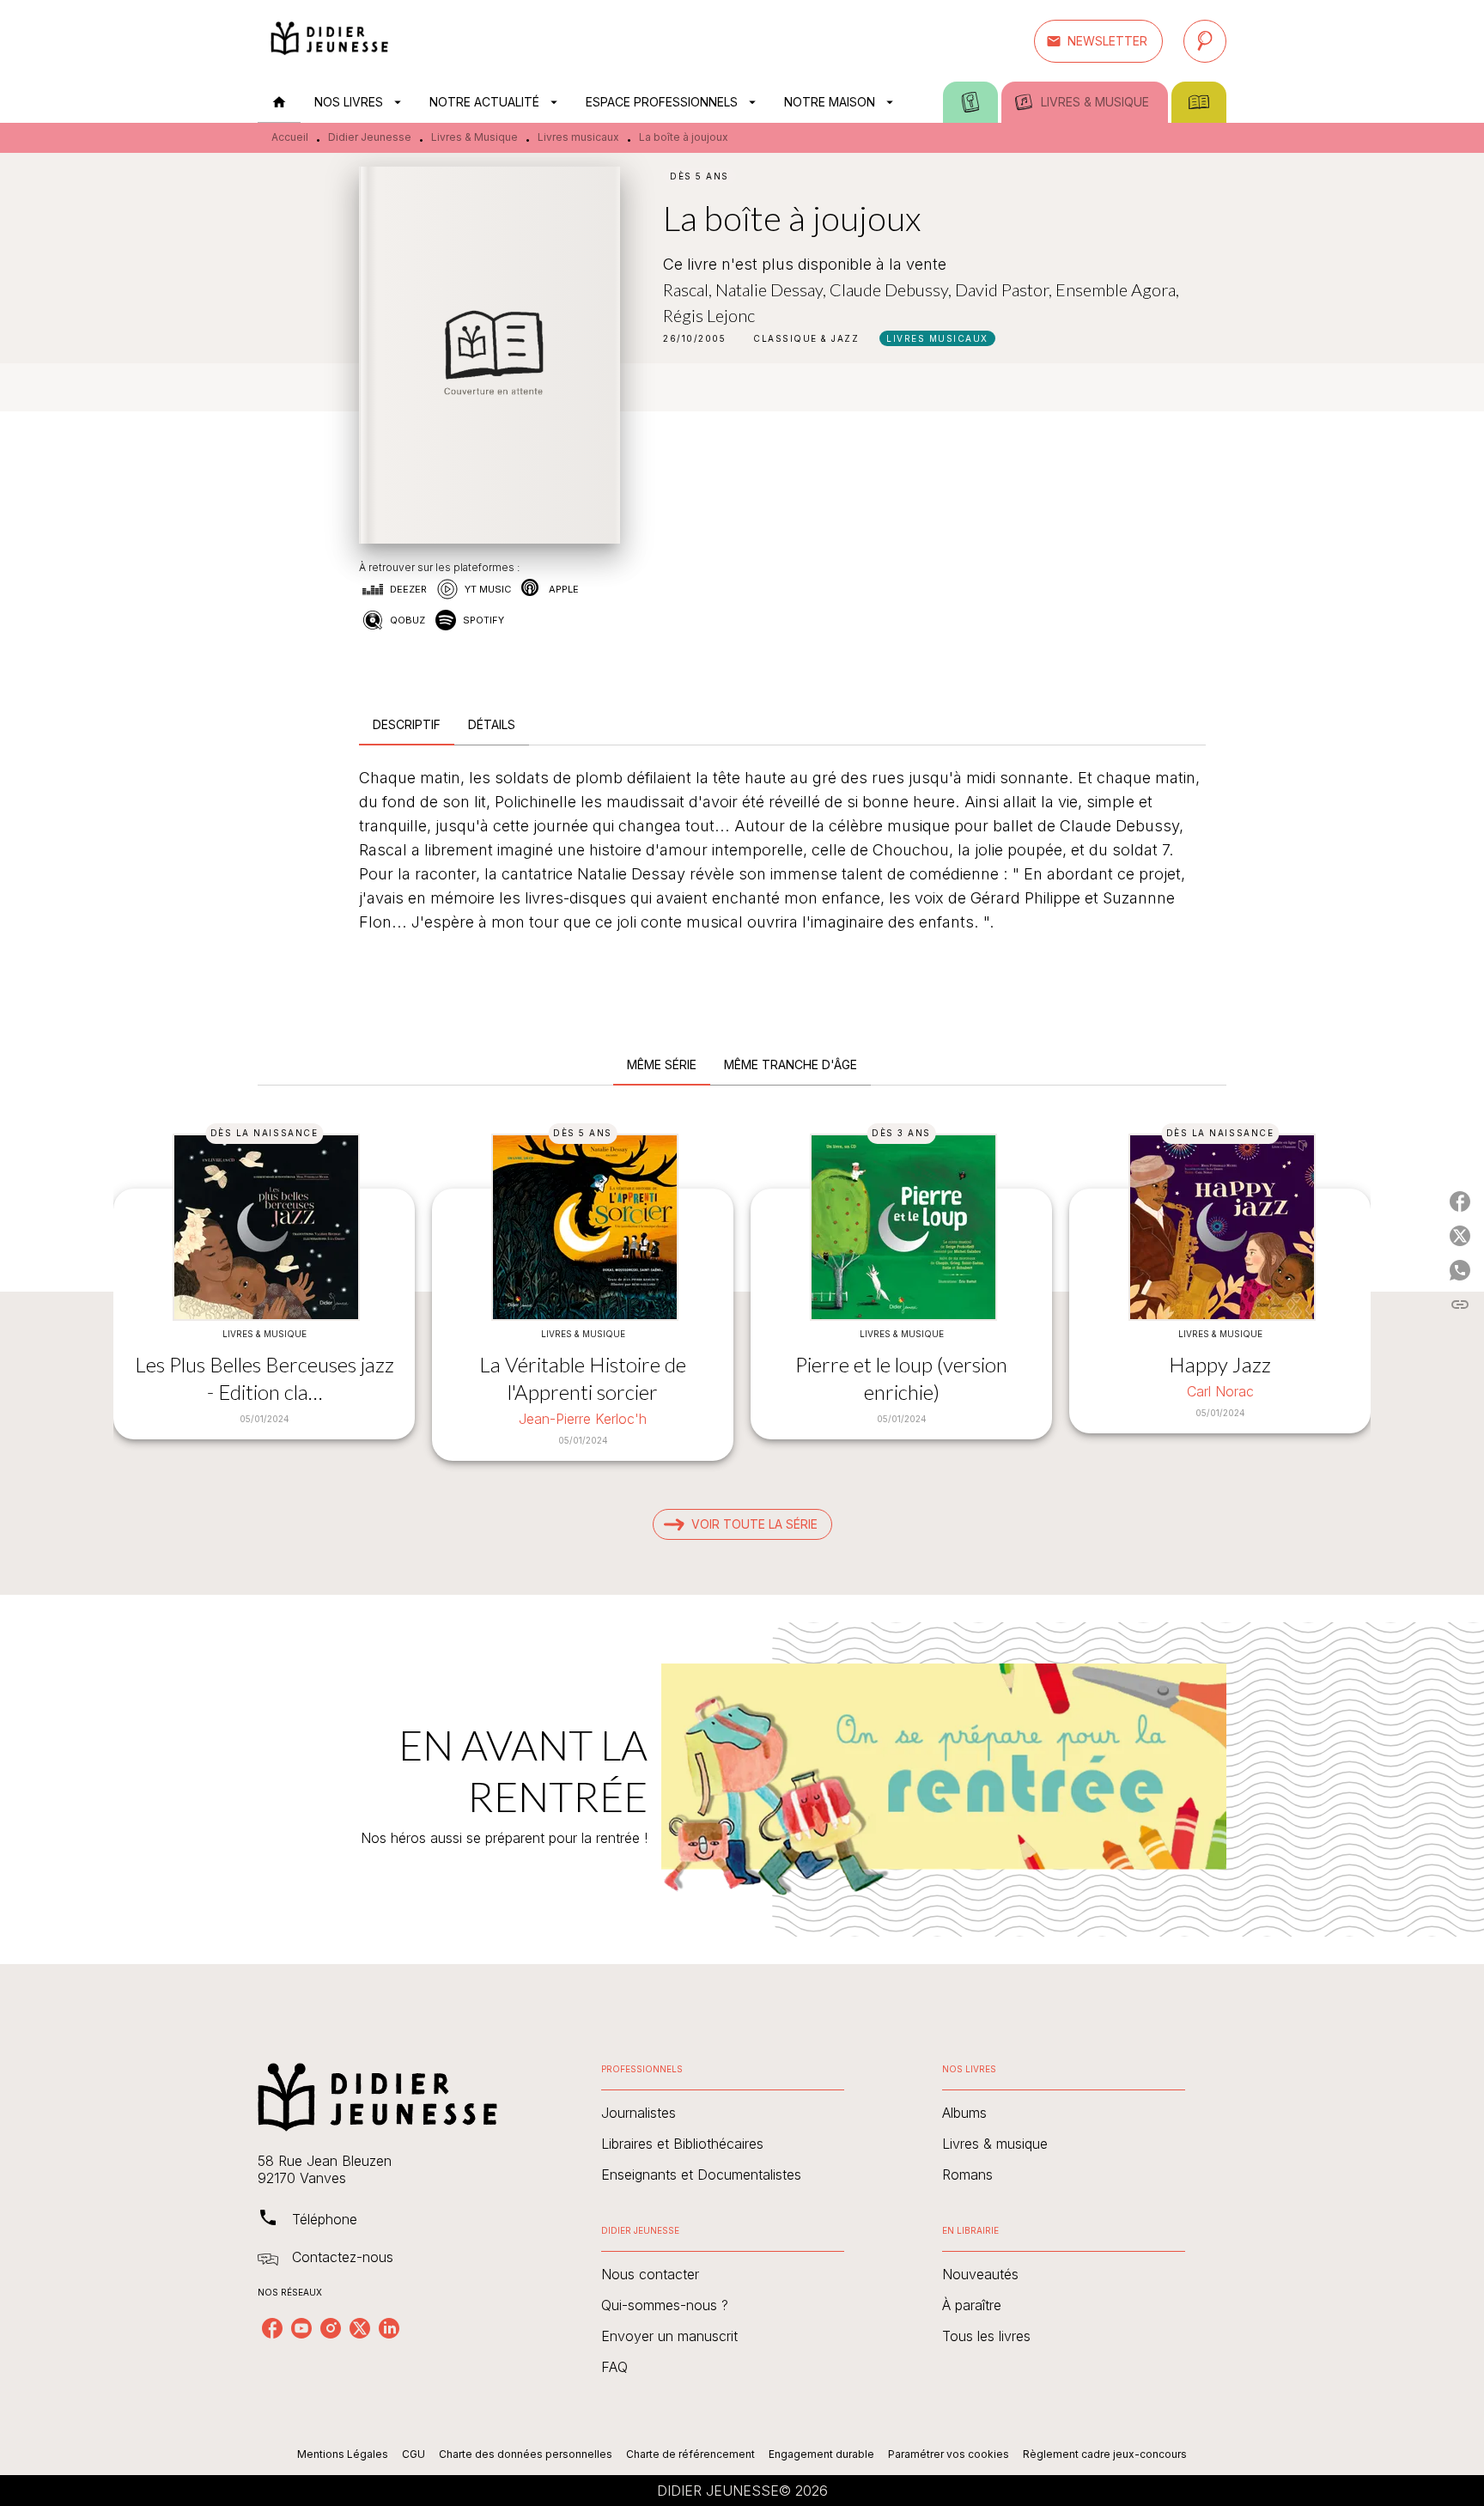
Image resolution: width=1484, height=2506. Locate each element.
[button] (1098, 41)
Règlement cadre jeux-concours (1105, 2454)
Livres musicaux (578, 137)
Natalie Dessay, (772, 289)
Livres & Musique (474, 137)
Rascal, (689, 289)
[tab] (279, 102)
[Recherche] (1205, 41)
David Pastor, (1005, 289)
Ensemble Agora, (1117, 289)
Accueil (290, 137)
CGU (414, 2454)
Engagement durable (821, 2454)
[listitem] (272, 2328)
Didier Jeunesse (370, 137)
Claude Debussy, (892, 289)
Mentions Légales (343, 2454)
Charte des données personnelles (526, 2454)
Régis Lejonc (709, 315)
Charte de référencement (690, 2454)
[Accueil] (330, 41)
